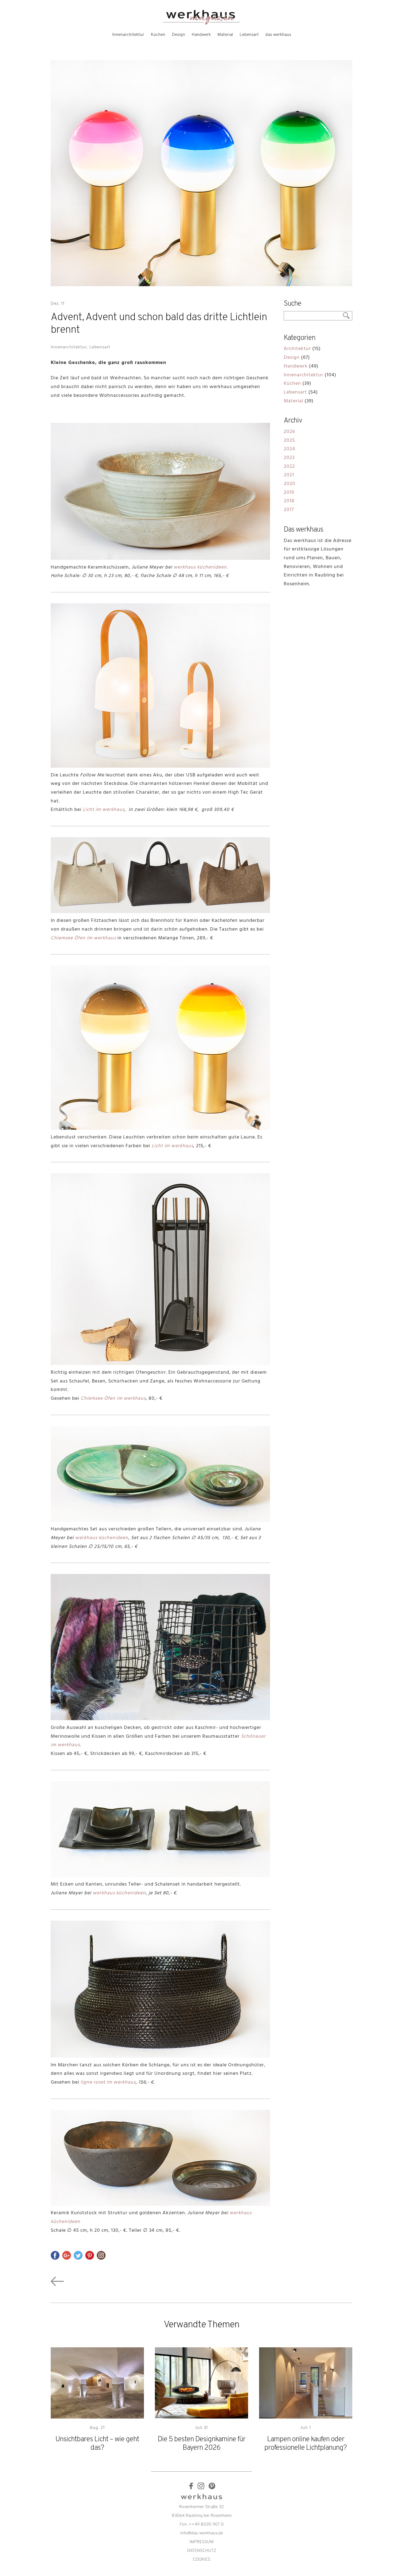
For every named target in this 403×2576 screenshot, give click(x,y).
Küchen (158, 35)
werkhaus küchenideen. (201, 568)
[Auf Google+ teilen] (67, 2255)
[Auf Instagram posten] (101, 2255)
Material (225, 35)
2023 (289, 458)
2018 (289, 501)
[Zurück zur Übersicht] (57, 2287)
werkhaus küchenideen (102, 1538)
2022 (289, 467)
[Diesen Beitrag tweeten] (78, 2255)
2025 (289, 441)
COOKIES (201, 2560)
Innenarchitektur (128, 35)
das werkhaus (278, 35)
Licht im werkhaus (104, 810)
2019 (289, 493)
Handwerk (201, 35)
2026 (289, 432)
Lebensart (249, 35)
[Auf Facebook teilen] (55, 2255)
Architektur (297, 349)
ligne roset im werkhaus (108, 2083)
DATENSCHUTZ (202, 2551)
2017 (289, 510)
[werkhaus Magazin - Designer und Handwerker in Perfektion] (201, 24)
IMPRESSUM (201, 2542)
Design (178, 35)
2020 (290, 484)
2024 (290, 449)
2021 (289, 475)
